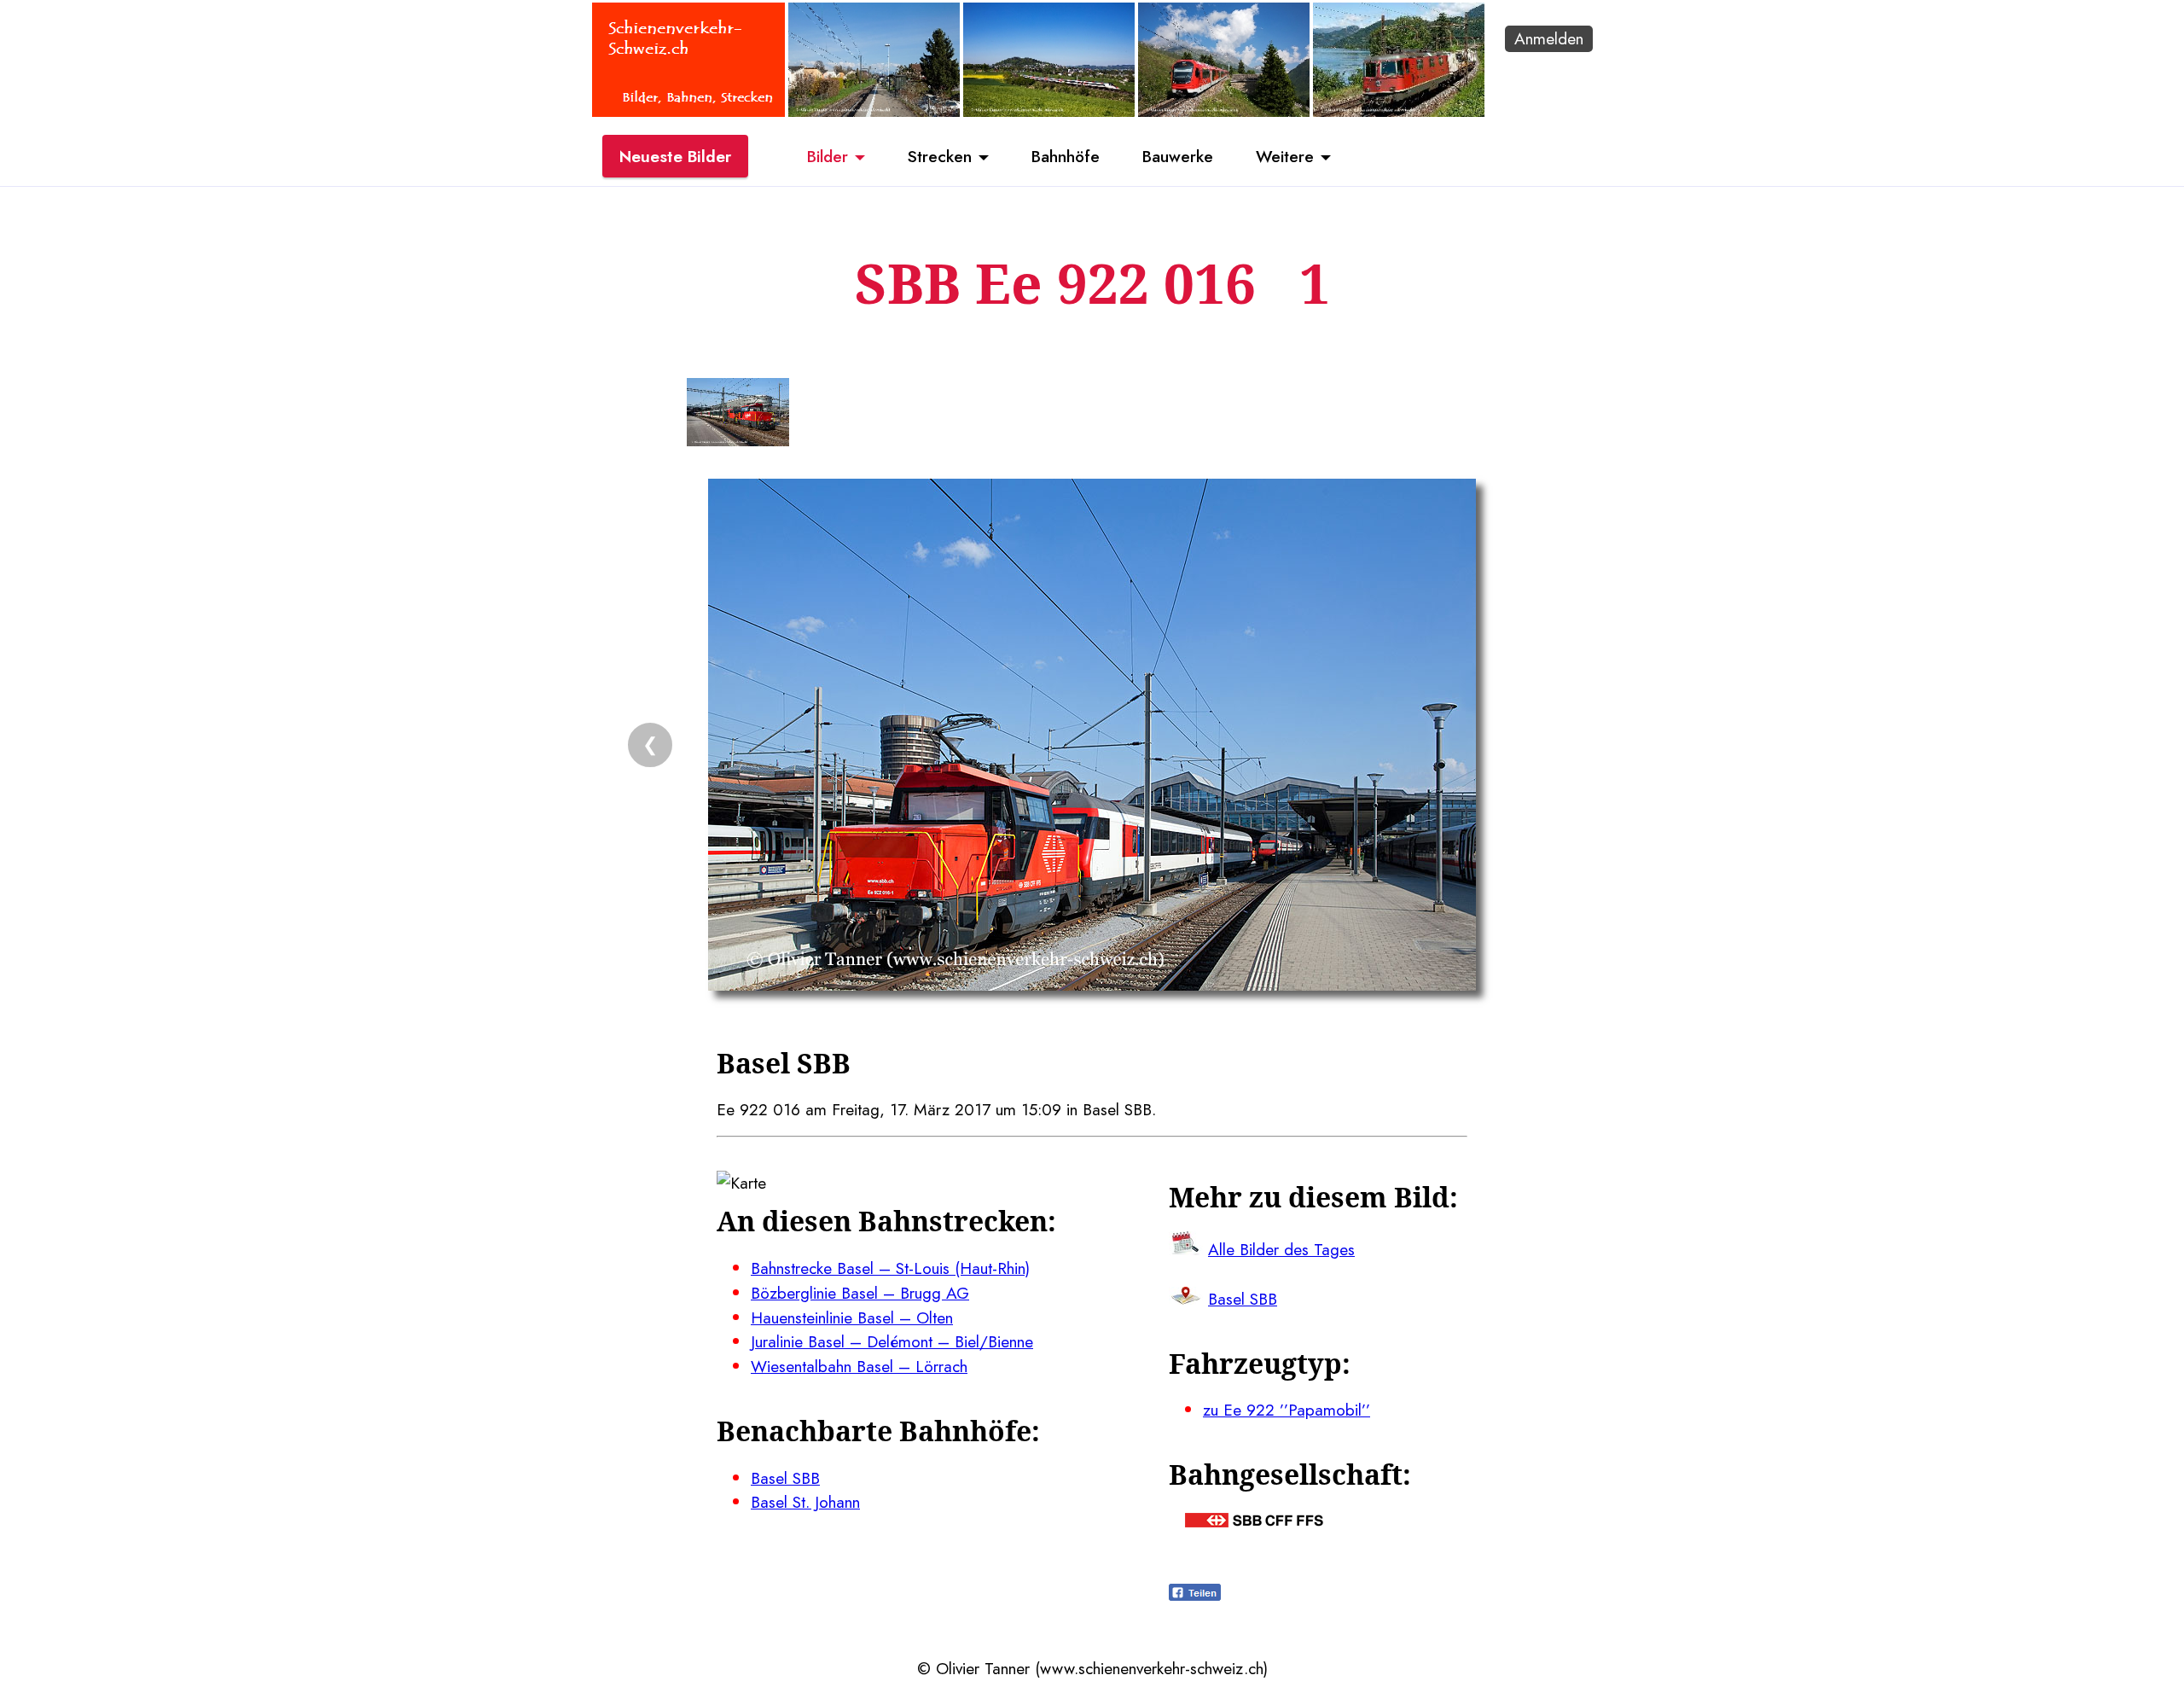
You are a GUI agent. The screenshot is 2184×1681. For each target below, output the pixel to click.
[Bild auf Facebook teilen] (1195, 1595)
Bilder (828, 156)
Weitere (1285, 156)
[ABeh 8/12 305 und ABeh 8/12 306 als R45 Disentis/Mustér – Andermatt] (1224, 111)
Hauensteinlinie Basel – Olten (852, 1317)
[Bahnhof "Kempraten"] (874, 111)
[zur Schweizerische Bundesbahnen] (1254, 1521)
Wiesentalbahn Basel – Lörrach (859, 1366)
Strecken (940, 156)
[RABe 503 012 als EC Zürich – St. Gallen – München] (1049, 111)
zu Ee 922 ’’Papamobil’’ (1287, 1410)
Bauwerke (1178, 156)
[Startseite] (688, 111)
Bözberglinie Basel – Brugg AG (860, 1293)
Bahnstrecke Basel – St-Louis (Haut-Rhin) (890, 1268)
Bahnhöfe (1066, 156)
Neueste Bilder (675, 156)
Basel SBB (785, 1478)
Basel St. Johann (805, 1502)
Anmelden (1549, 38)
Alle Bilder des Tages (1281, 1249)
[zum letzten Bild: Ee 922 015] (738, 416)
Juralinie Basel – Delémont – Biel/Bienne (892, 1341)
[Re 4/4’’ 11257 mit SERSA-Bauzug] (1399, 111)
